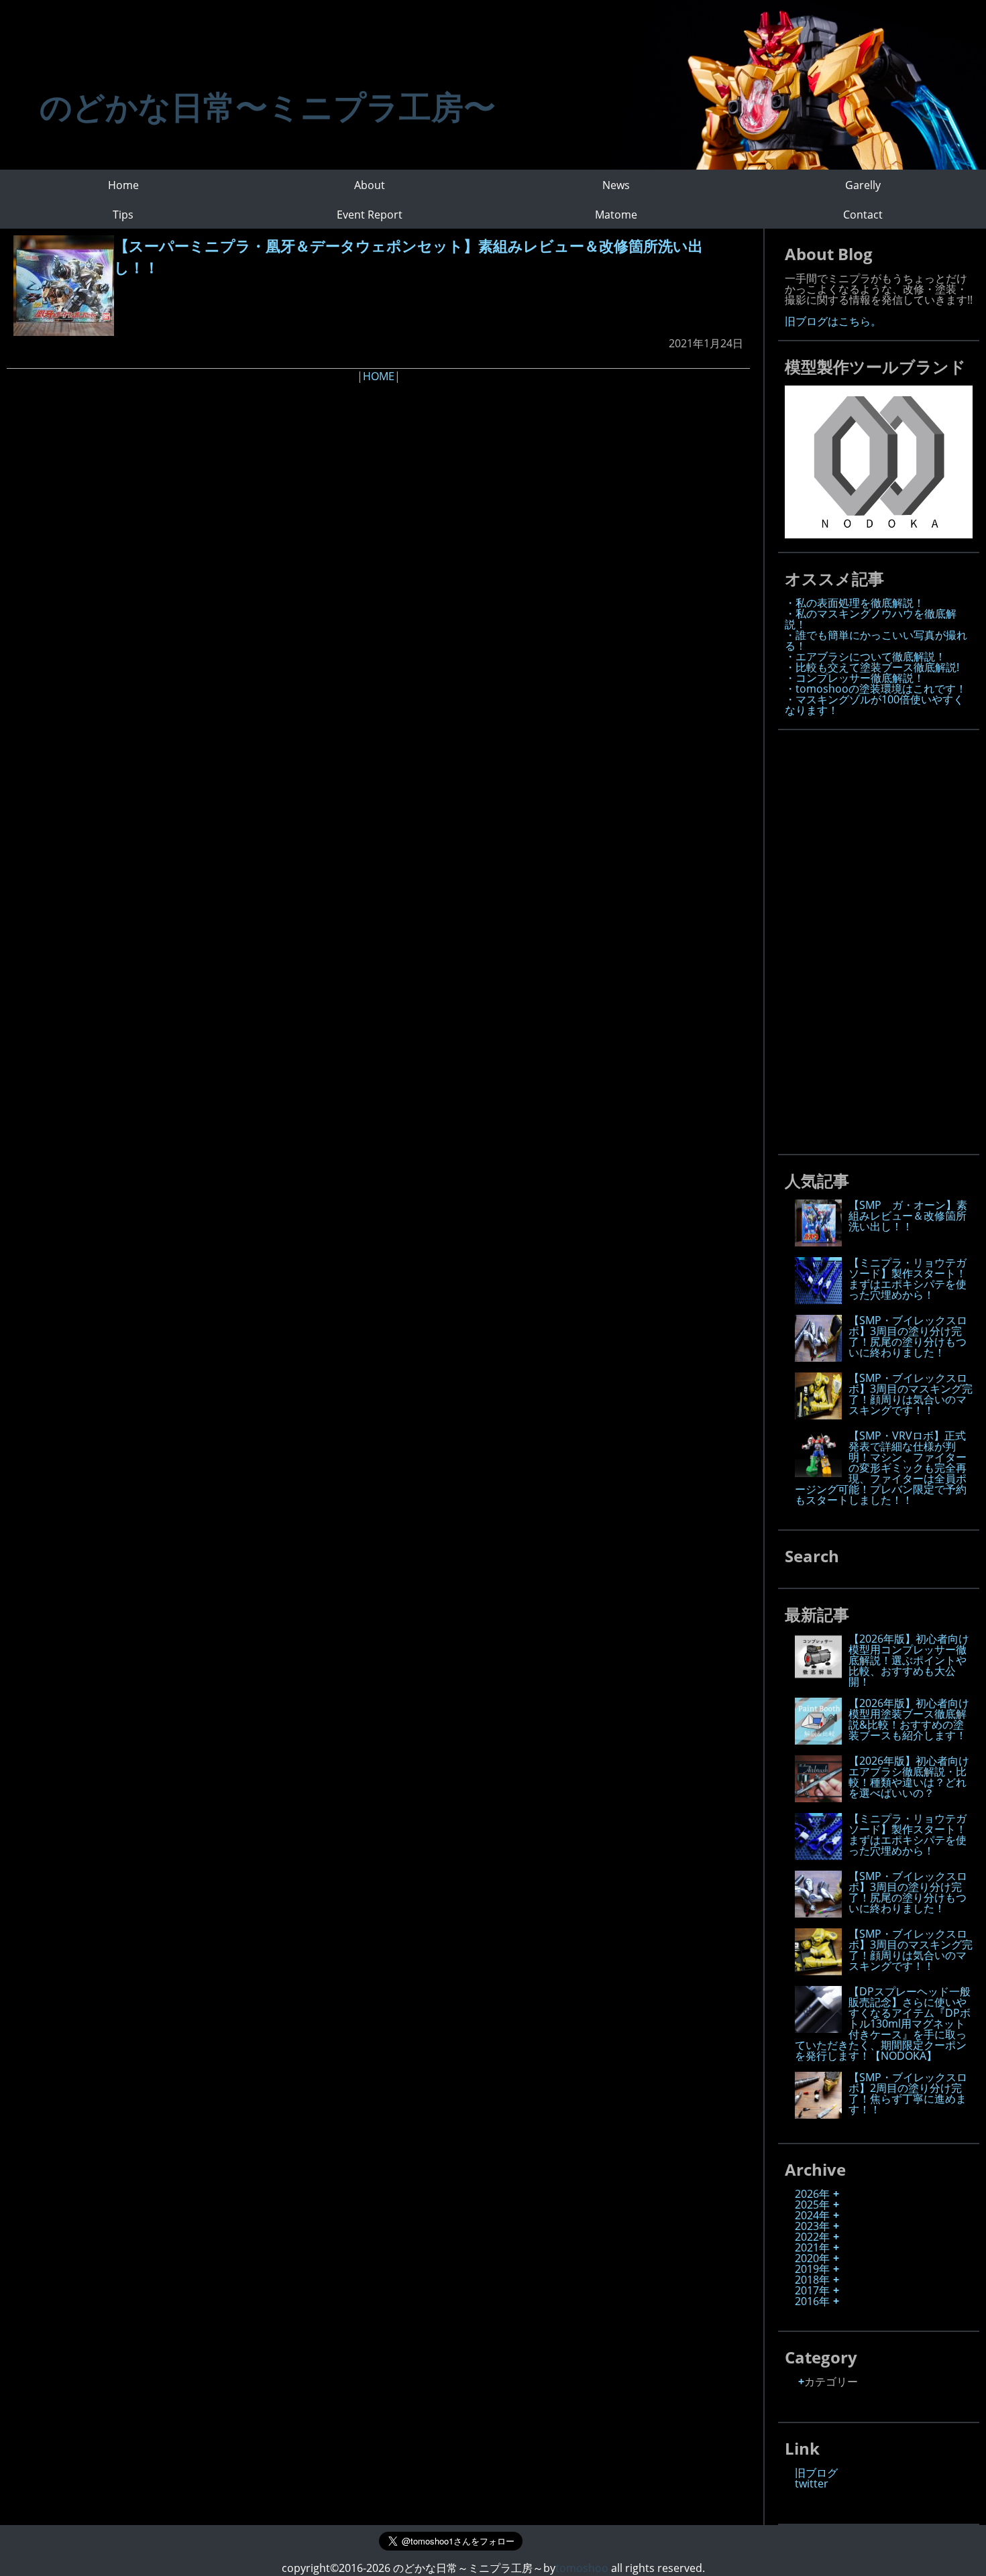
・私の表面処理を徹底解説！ (855, 603)
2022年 (812, 2237)
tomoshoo (582, 2568)
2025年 (812, 2205)
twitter (812, 2483)
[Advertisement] (885, 938)
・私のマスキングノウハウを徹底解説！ (871, 619)
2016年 (812, 2301)
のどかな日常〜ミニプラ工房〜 (268, 106)
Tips (123, 215)
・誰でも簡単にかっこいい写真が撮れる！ (876, 640)
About (370, 185)
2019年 (812, 2269)
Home (123, 185)
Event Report (370, 215)
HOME (379, 376)
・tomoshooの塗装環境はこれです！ (876, 689)
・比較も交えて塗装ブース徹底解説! (872, 667)
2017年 (812, 2290)
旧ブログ (816, 2473)
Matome (616, 215)
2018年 (812, 2280)
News (616, 185)
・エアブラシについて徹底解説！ (865, 656)
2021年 (812, 2247)
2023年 (812, 2226)
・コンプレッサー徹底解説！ (855, 678)
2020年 (812, 2258)
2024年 (812, 2215)
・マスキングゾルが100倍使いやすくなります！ (874, 705)
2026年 (812, 2194)
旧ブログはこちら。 (833, 321)
